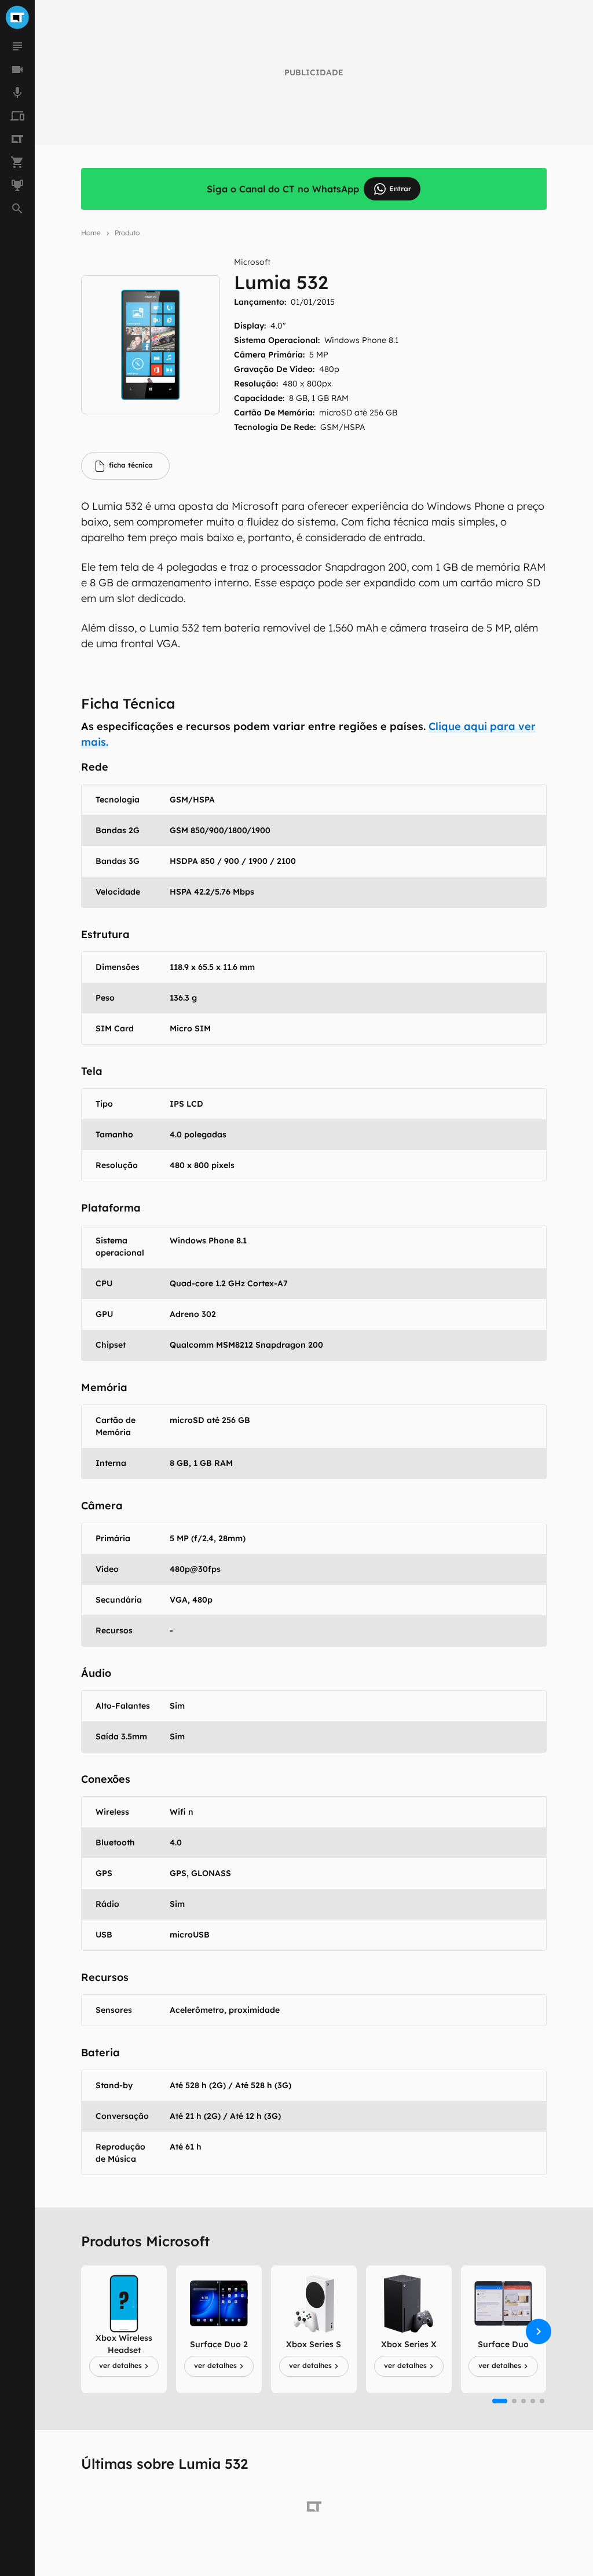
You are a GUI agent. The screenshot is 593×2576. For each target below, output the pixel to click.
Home (91, 233)
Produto (127, 233)
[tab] (125, 466)
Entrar (400, 189)
